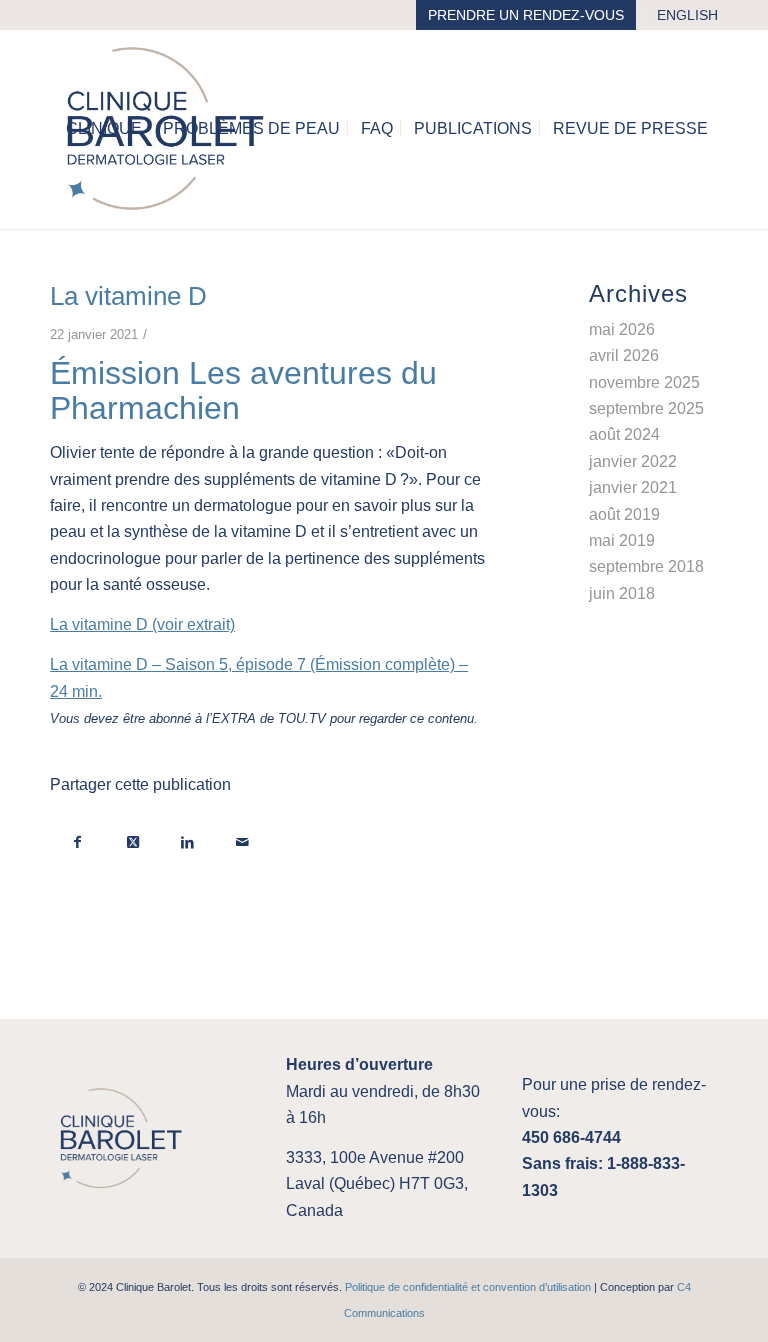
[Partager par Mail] (242, 841)
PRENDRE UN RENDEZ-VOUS (526, 15)
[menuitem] (526, 15)
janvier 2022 (633, 461)
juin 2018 (622, 593)
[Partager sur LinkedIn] (187, 841)
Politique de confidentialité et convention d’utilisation (468, 1287)
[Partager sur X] (132, 841)
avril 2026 (624, 355)
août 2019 (624, 514)
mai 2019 (622, 540)
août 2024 (624, 434)
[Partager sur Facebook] (77, 841)
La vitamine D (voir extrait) (142, 624)
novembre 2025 (644, 382)
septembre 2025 (646, 408)
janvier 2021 (633, 487)
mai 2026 (622, 329)
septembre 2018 (646, 566)
